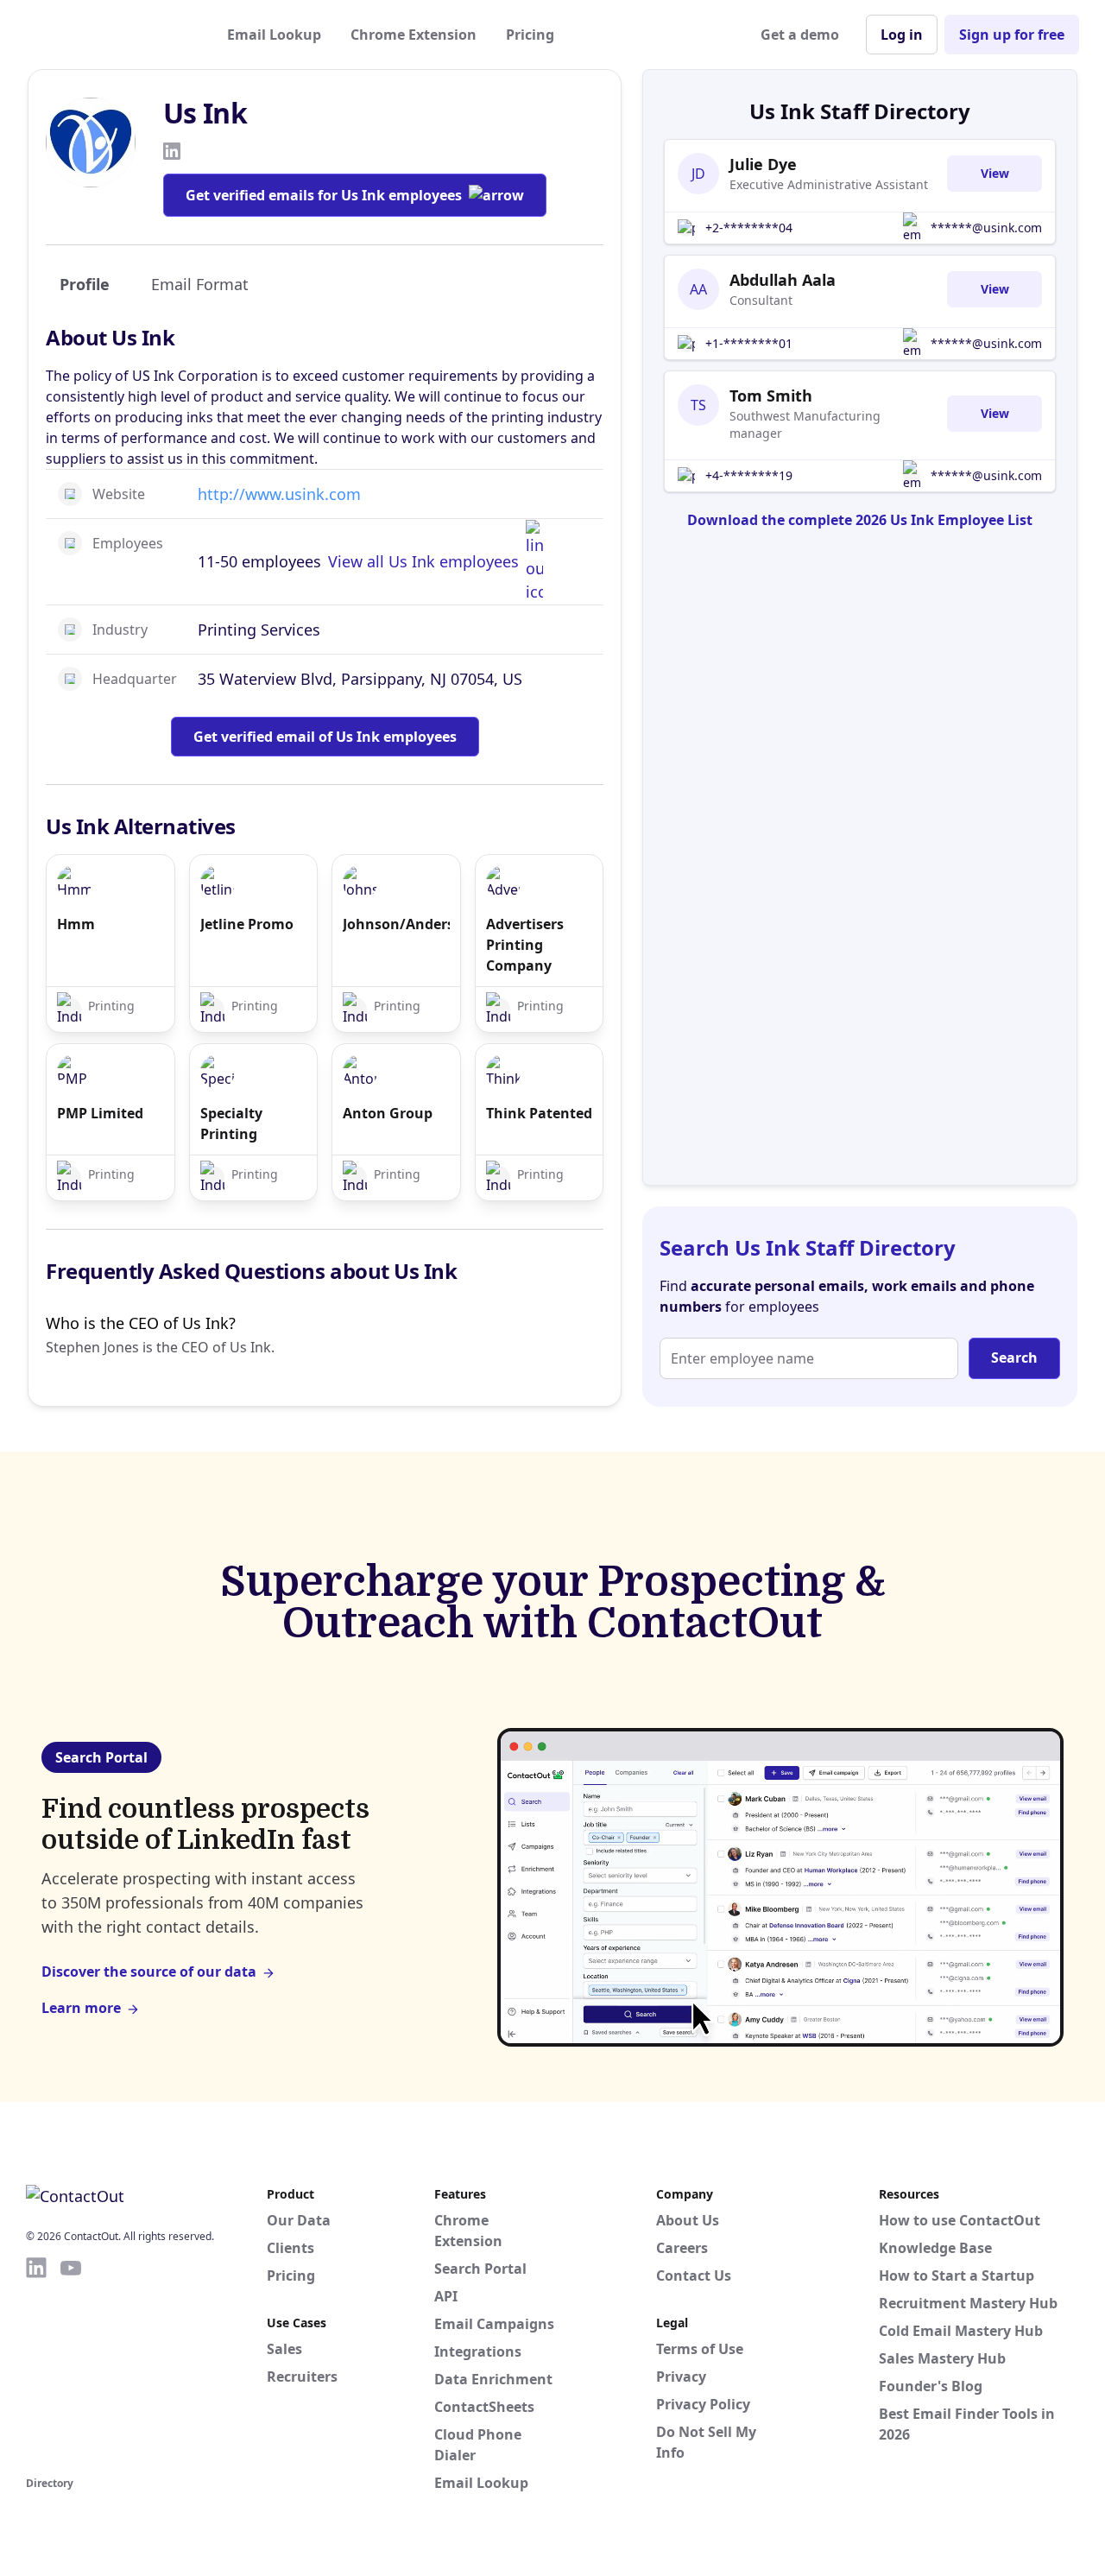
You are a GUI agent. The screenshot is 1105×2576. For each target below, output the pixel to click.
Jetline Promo (247, 924)
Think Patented (539, 1113)
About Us (688, 2220)
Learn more (81, 2008)
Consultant (761, 300)
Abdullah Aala (783, 280)
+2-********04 (749, 228)
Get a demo (800, 35)
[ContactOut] (110, 35)
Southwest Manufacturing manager (805, 424)
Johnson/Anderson (396, 924)
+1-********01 (749, 343)
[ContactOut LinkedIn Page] (36, 2364)
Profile (85, 284)
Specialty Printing (231, 1123)
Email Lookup (274, 35)
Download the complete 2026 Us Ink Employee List (860, 520)
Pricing (530, 35)
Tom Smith (771, 396)
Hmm (76, 924)
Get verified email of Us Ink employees (325, 737)
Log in (902, 35)
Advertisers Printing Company (525, 945)
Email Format (200, 284)
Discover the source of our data (149, 1972)
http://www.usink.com (279, 494)
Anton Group (388, 1113)
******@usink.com (986, 228)
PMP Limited (100, 1113)
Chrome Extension (414, 35)
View (995, 173)
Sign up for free (1012, 35)
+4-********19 (749, 475)
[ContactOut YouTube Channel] (71, 2364)
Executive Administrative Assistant (829, 184)
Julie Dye (763, 164)
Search (1014, 1358)
